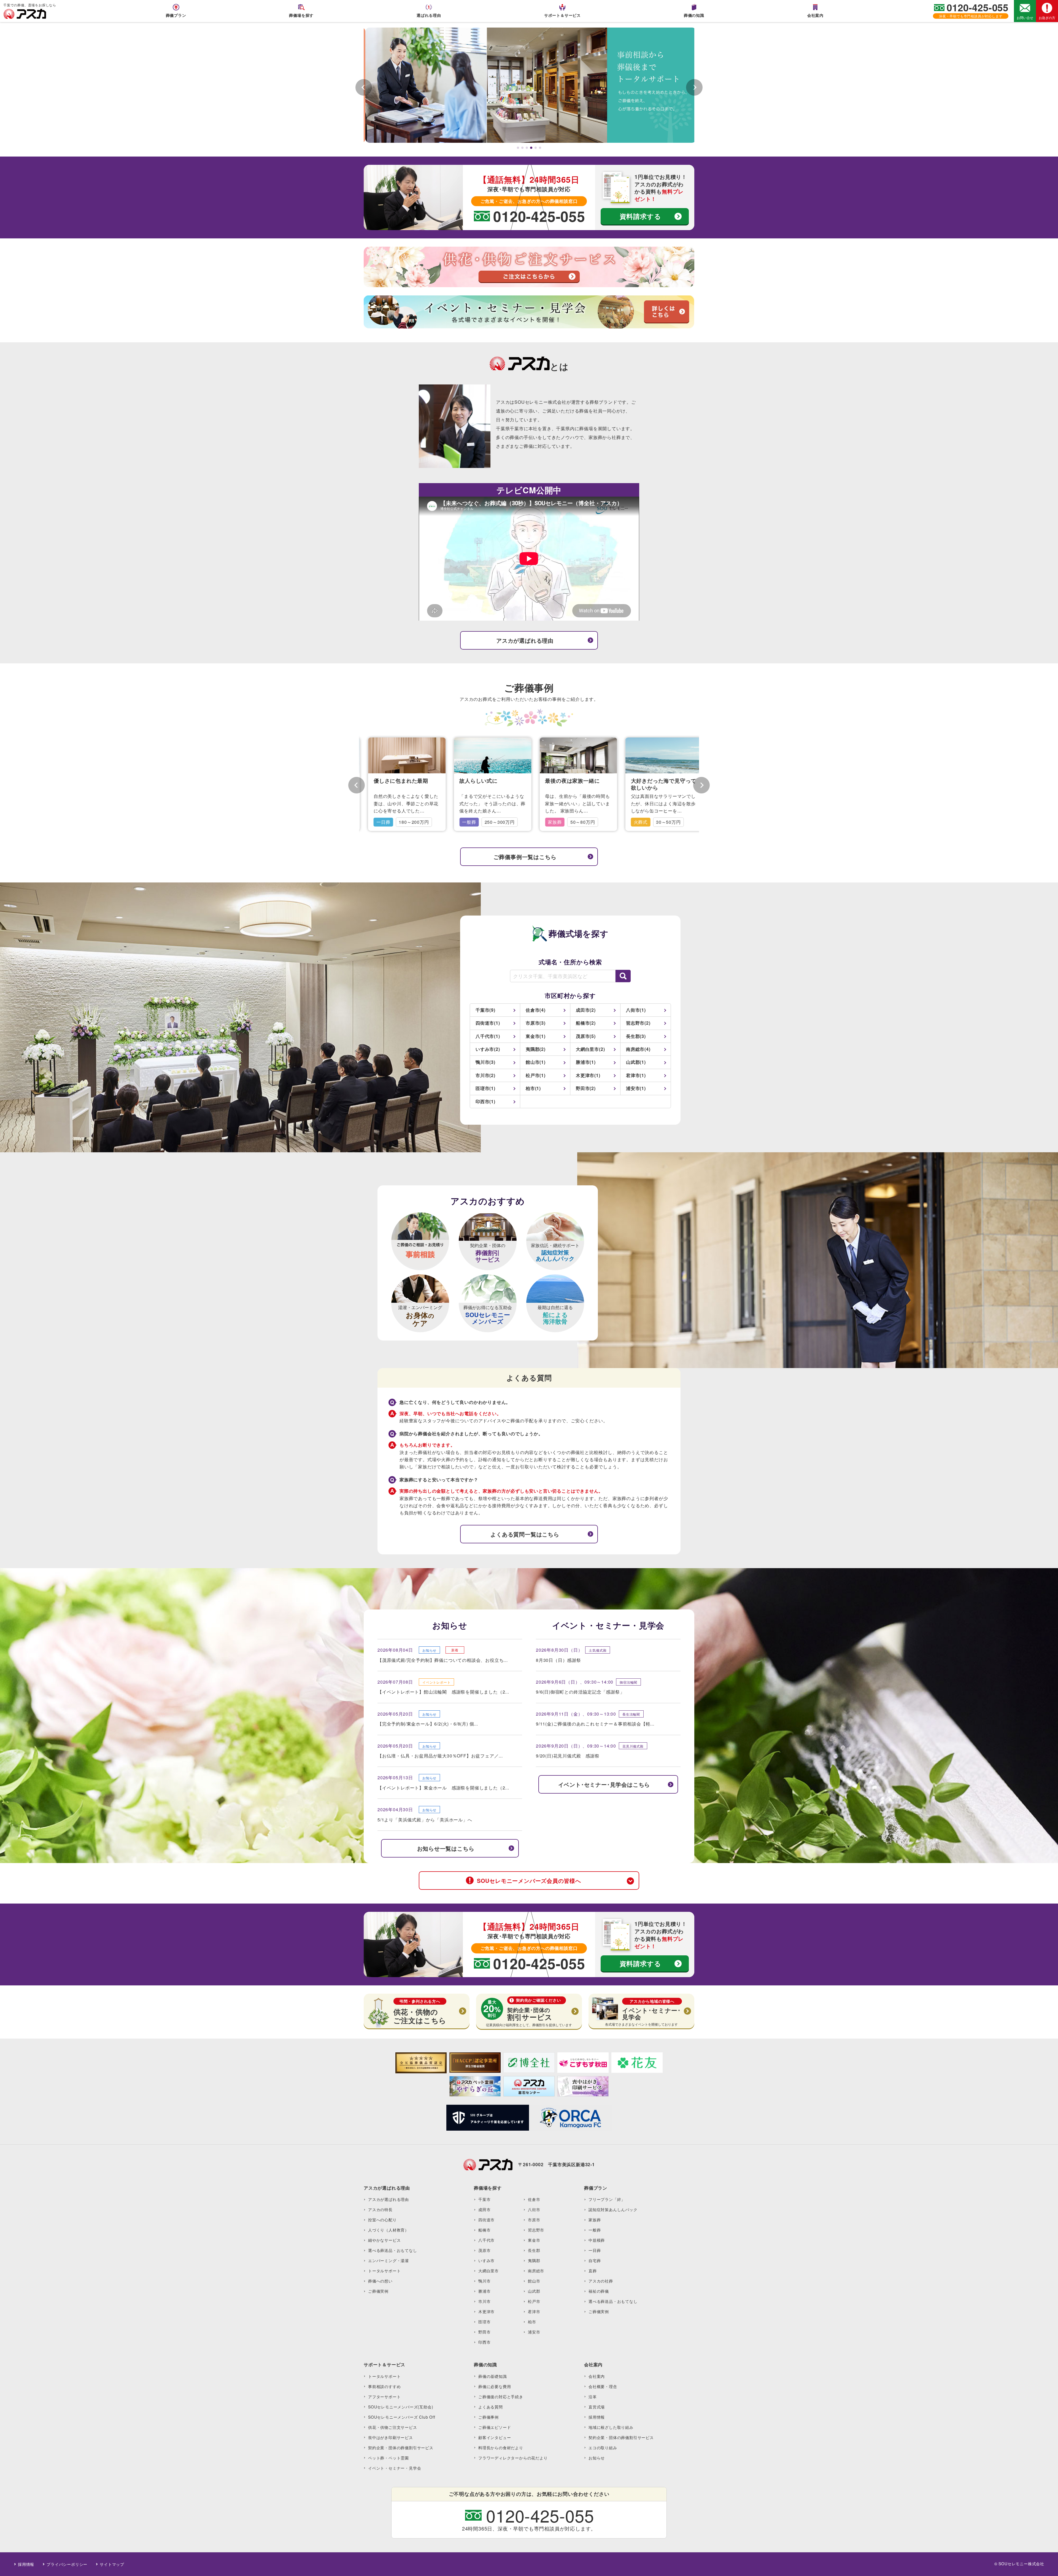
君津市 (534, 2311)
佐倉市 (534, 2199)
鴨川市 (484, 2281)
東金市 (534, 2240)
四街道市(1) (488, 1023)
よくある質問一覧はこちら (525, 1534)
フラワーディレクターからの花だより (513, 2458)
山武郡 (534, 2291)
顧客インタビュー (495, 2437)
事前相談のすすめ (384, 2386)
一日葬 (595, 2250)
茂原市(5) (586, 1036)
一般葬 (595, 2230)
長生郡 (534, 2250)
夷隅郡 (534, 2260)
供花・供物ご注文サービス (393, 2427)
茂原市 (484, 2250)
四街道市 (486, 2220)
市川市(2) (485, 1075)
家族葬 (595, 2220)
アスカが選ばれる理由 (525, 640)
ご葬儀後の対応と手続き (501, 2397)
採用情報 (597, 2417)
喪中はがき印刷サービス (391, 2437)
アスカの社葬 (601, 2281)
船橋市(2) (586, 1023)
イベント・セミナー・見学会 (395, 2468)
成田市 (484, 2209)
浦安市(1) (636, 1088)
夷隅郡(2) (536, 1049)
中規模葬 (597, 2240)
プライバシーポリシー (67, 2564)
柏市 (532, 2322)
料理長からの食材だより (501, 2448)
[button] (518, 148)
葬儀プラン (176, 15)
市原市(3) (536, 1023)
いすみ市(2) (488, 1049)
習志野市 (536, 2230)
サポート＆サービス (562, 15)
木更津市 (486, 2311)
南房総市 (536, 2271)
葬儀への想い (380, 2281)
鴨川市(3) (485, 1062)
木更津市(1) (588, 1075)
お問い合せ (1025, 18)
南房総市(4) (638, 1049)
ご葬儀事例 (488, 2417)
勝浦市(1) (586, 1062)
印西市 (484, 2342)
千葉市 (484, 2199)
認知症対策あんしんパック (613, 2209)
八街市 (534, 2209)
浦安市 (534, 2332)
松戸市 (534, 2301)
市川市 (484, 2301)
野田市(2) (586, 1088)
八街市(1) (636, 1010)
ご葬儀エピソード (495, 2427)
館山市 (534, 2281)
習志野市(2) (638, 1023)
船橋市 (484, 2230)
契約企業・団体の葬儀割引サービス (401, 2448)
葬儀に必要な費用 (495, 2386)
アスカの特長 (380, 2209)
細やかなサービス (384, 2240)
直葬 (593, 2271)
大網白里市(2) (590, 1049)
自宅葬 (595, 2260)
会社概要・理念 (603, 2386)
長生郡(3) (636, 1036)
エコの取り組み (603, 2448)
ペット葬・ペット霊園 (388, 2458)
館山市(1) (536, 1062)
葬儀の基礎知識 (493, 2376)
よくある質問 (491, 2407)
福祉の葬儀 (599, 2291)
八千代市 (486, 2240)
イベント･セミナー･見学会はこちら (604, 1784)
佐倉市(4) (536, 1010)
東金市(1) (536, 1036)
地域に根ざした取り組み (611, 2427)
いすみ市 (486, 2260)
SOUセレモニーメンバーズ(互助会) (401, 2407)
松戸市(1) (536, 1075)
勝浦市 (484, 2291)
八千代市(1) (488, 1036)
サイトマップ (112, 2564)
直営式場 (597, 2407)
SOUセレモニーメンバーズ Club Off (402, 2417)
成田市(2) (586, 1010)
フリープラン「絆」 (607, 2199)
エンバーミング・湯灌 (388, 2260)
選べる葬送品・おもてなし (393, 2250)
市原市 (534, 2220)
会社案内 (815, 15)
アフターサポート (384, 2397)
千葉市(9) (485, 1010)
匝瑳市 (484, 2322)
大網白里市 (488, 2271)
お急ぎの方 (1047, 18)
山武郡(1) (636, 1062)
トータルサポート (384, 2271)
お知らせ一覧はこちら (446, 1848)
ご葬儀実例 (378, 2291)
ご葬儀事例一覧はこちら (525, 857)
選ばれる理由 (429, 15)
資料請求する (640, 216)
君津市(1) (636, 1075)
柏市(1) (533, 1088)
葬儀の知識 (694, 15)
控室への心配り (382, 2220)
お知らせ (597, 2458)
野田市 (484, 2332)
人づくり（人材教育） (388, 2230)
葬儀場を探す (301, 15)
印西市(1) (485, 1101)
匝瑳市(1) (485, 1088)
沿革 (593, 2397)
